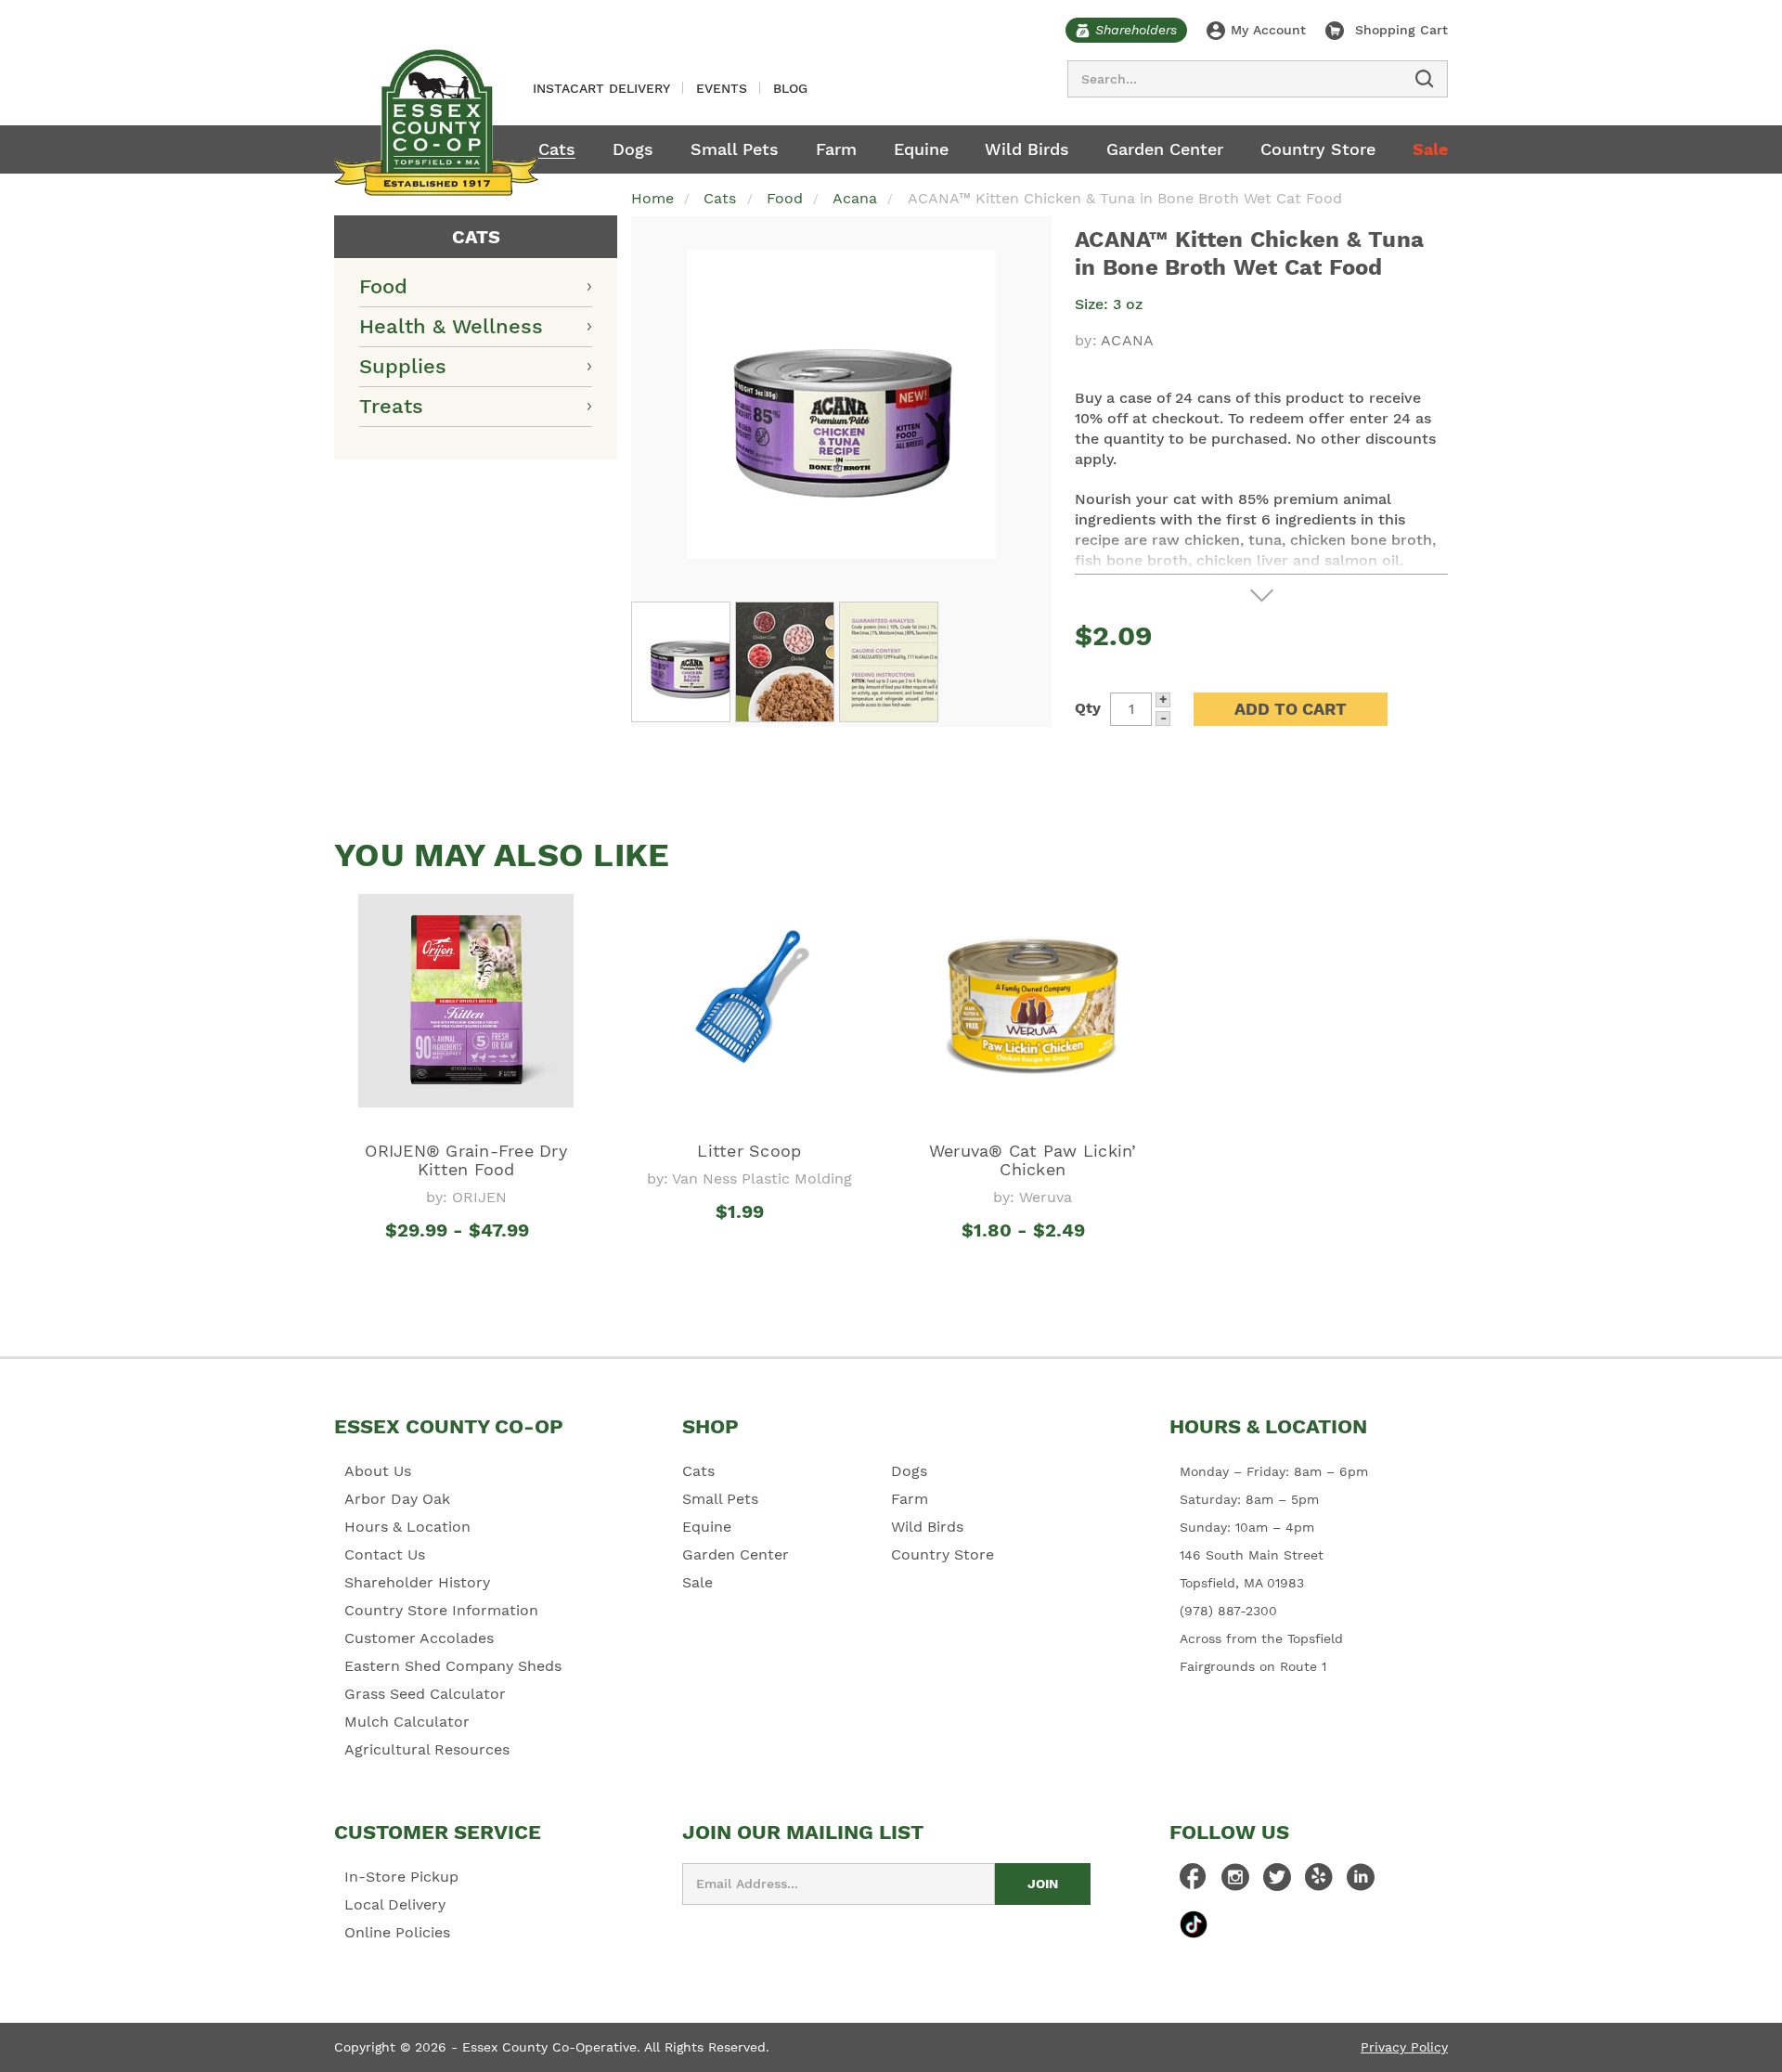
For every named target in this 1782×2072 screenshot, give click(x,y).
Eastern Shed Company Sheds (453, 1666)
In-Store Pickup (401, 1877)
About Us (378, 1471)
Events (722, 88)
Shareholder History (417, 1582)
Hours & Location (407, 1527)
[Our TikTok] (1194, 1924)
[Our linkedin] (1361, 1882)
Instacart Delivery (601, 88)
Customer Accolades (419, 1638)
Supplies (403, 366)
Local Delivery (395, 1904)
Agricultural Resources (427, 1749)
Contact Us (385, 1554)
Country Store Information (441, 1610)
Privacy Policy (1404, 2047)
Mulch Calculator (407, 1722)
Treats (391, 406)
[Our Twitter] (1277, 1882)
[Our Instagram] (1235, 1882)
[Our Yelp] (1319, 1882)
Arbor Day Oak (397, 1499)
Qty (1088, 708)
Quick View (466, 1264)
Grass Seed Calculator (425, 1694)
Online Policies (397, 1932)
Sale (1430, 149)
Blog (790, 88)
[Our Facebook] (1194, 1882)
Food (383, 286)
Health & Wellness (451, 326)
